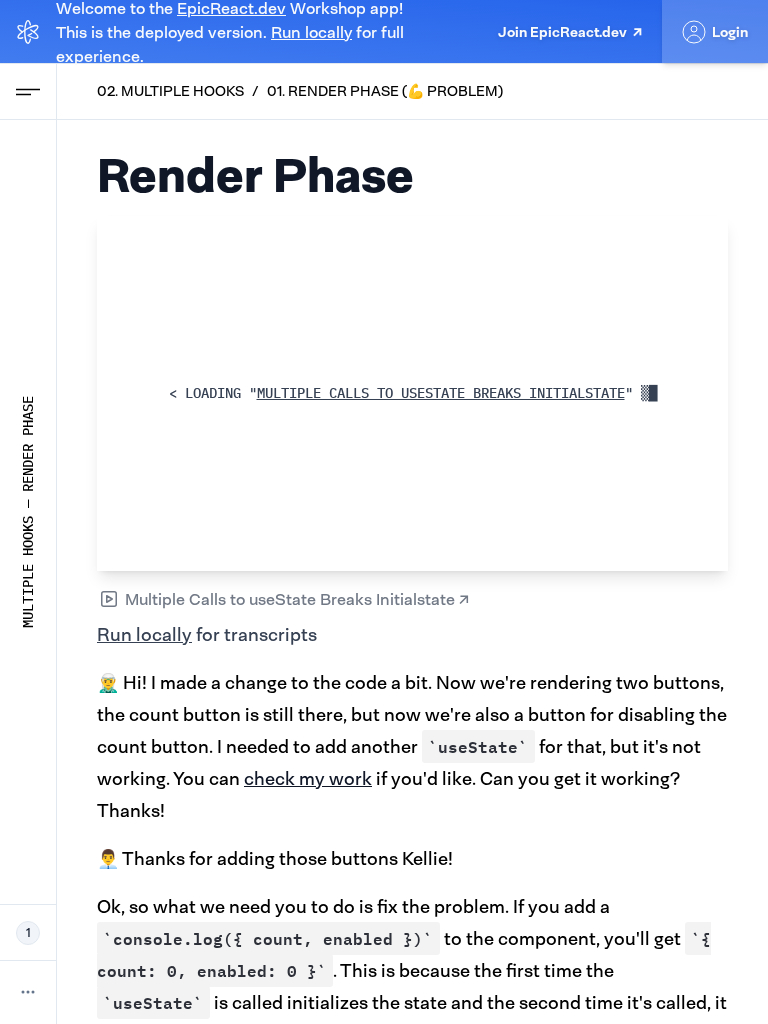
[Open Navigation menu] (28, 92)
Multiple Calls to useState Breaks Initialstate (449, 393)
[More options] (28, 992)
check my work (308, 778)
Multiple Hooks (28, 572)
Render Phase (28, 444)
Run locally (311, 32)
